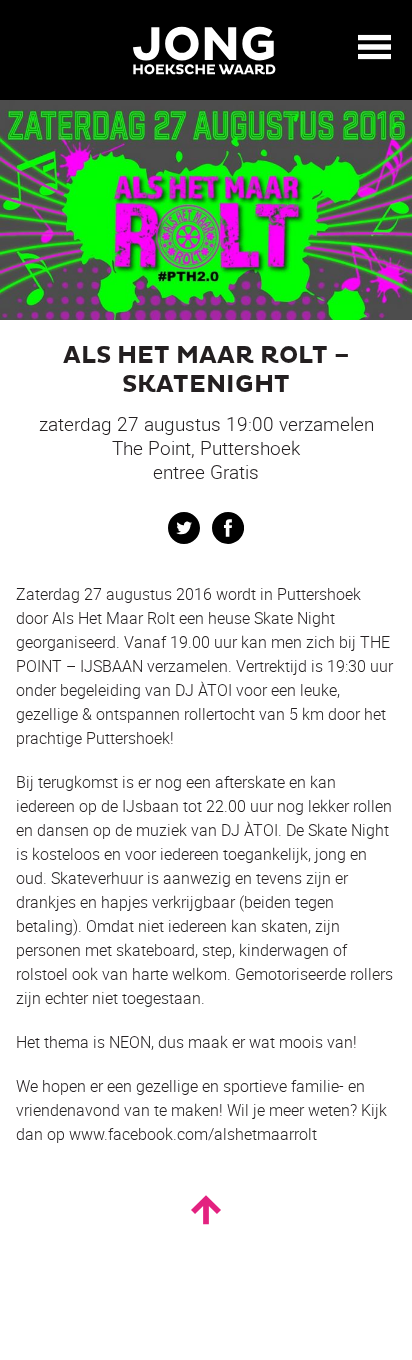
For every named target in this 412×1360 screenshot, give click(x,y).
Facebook (228, 528)
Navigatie (375, 47)
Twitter (184, 528)
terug (30, 48)
